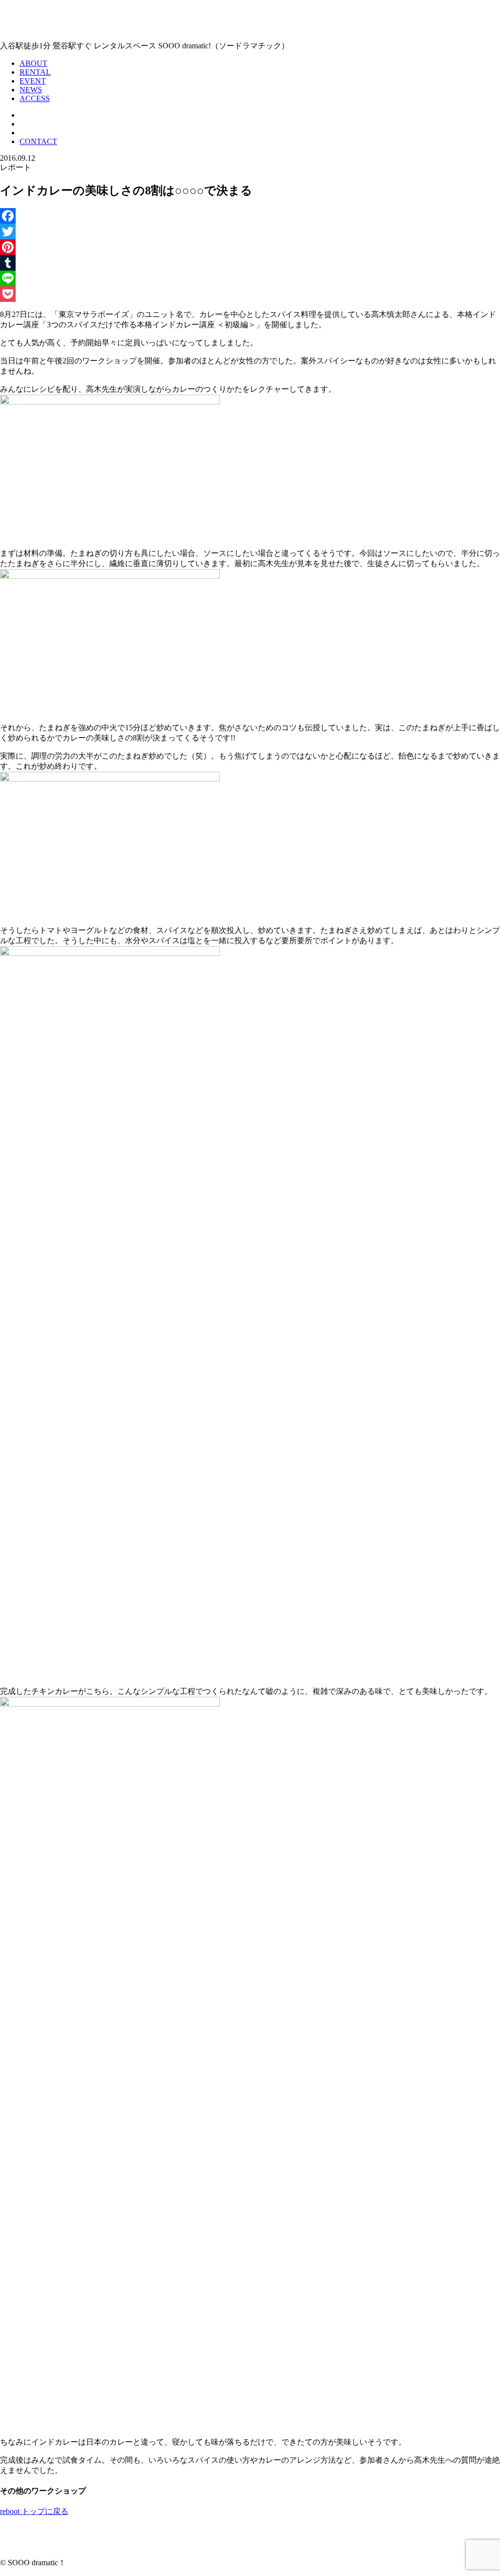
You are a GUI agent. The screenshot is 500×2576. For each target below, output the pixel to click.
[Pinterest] (250, 247)
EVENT (33, 81)
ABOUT (33, 63)
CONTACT (38, 141)
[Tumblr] (250, 263)
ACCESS (35, 98)
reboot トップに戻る (34, 2511)
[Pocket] (250, 294)
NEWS (31, 90)
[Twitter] (250, 232)
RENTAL (35, 72)
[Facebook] (250, 216)
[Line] (250, 278)
